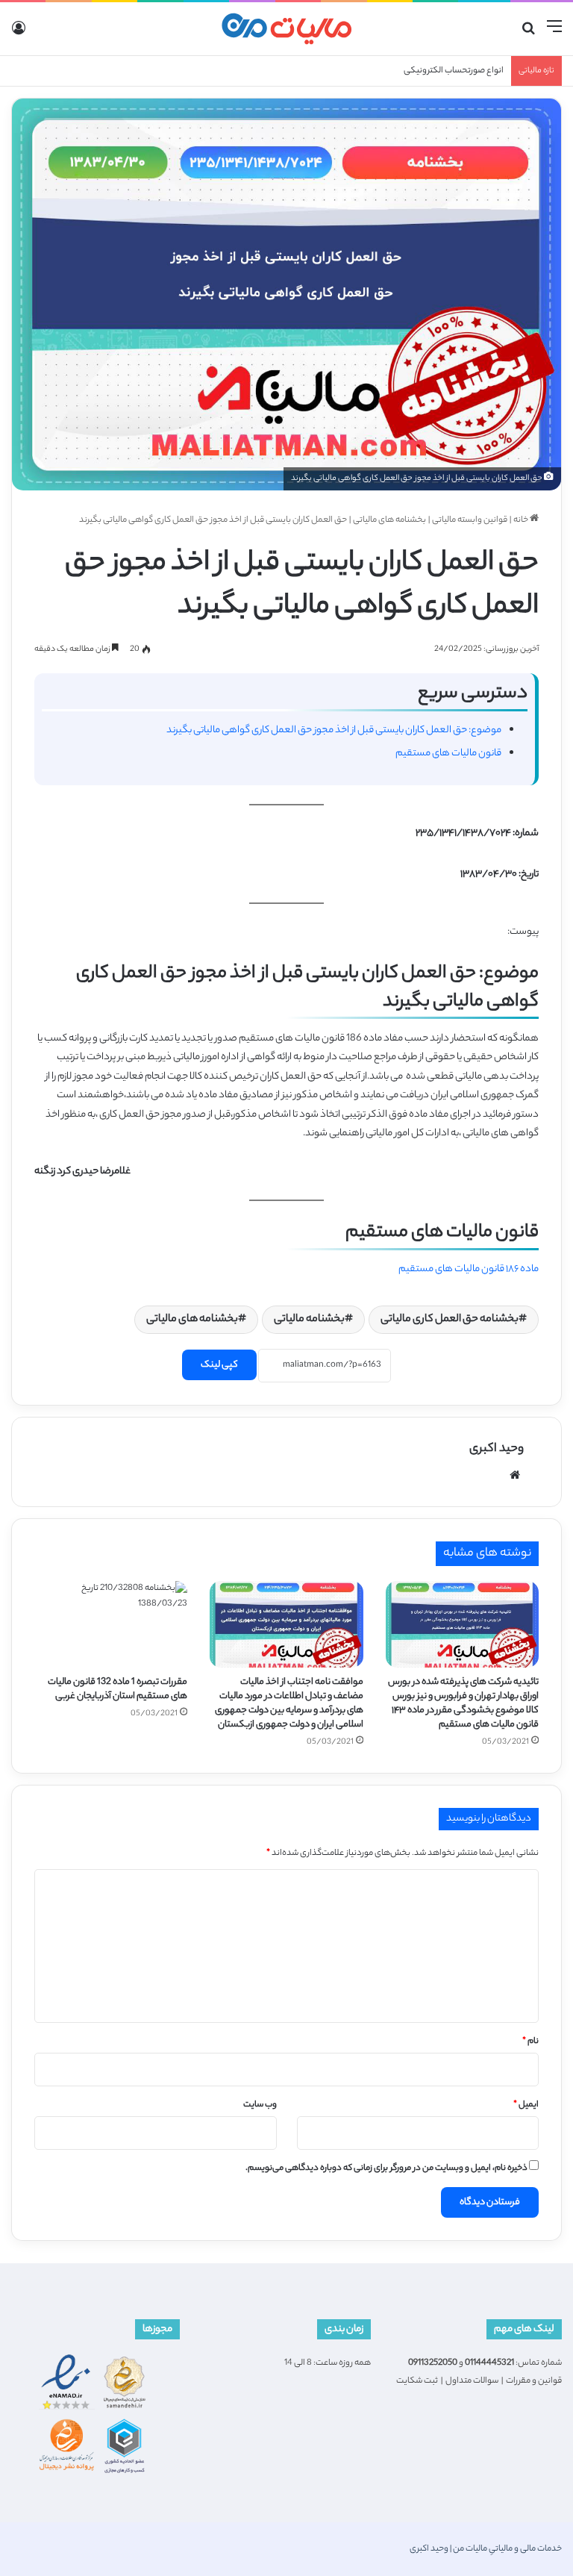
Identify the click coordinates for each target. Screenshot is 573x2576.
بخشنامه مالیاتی (309, 1320)
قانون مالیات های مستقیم (448, 754)
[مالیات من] (286, 29)
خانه (522, 520)
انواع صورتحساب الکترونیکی (454, 71)
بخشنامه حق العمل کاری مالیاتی (450, 1320)
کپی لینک (219, 1365)
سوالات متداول (472, 2381)
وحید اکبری (497, 1449)
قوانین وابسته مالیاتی (470, 520)
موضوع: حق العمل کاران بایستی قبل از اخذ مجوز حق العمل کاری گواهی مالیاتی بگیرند (334, 730)
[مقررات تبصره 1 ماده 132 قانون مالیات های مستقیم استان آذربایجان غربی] (111, 1624)
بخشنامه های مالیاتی (389, 520)
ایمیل (526, 2105)
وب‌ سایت (260, 2105)
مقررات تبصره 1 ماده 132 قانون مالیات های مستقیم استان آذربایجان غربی (118, 1689)
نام (530, 2042)
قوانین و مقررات (534, 2381)
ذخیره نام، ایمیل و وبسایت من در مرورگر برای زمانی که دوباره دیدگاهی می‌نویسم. (386, 2168)
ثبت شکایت (417, 2381)
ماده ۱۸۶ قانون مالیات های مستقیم (469, 1269)
